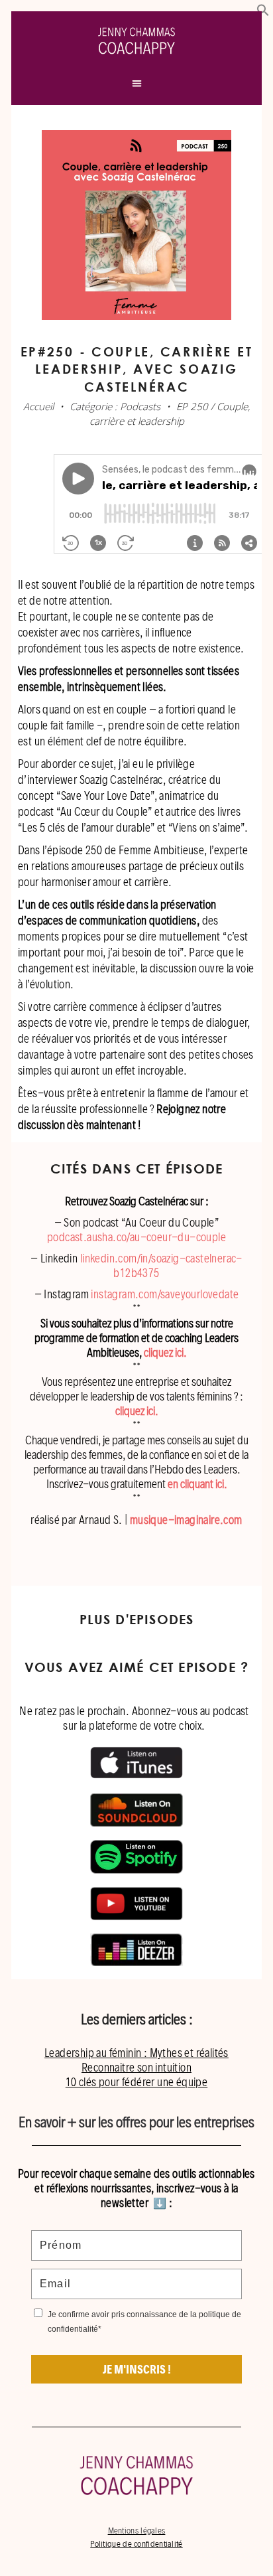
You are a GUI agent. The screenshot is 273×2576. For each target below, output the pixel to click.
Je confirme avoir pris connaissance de (144, 2322)
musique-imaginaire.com (186, 1520)
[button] (263, 13)
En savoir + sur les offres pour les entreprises (136, 2122)
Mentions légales (137, 2531)
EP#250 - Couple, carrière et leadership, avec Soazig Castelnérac (137, 369)
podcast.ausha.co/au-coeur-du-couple (136, 1237)
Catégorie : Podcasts (115, 406)
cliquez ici (135, 1411)
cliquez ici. (165, 1352)
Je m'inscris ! (137, 2369)
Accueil (38, 406)
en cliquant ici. (197, 1484)
